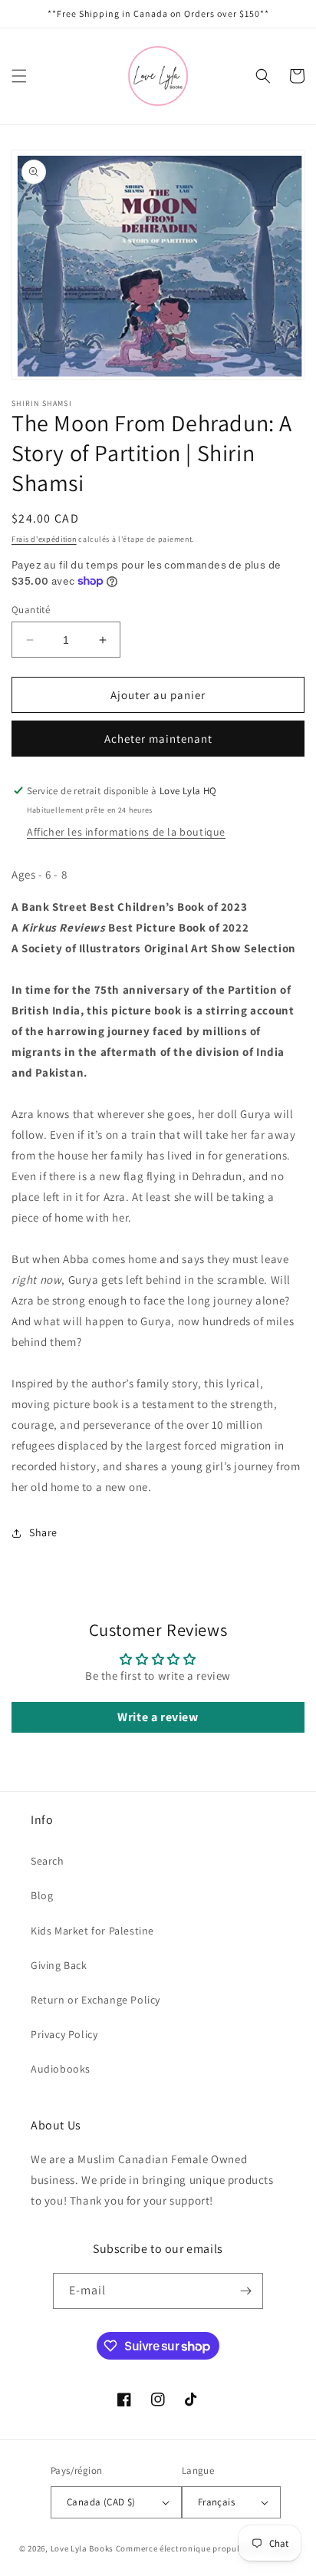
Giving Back (59, 1965)
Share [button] (43, 1532)
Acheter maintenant (158, 739)
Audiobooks (61, 2069)
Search (48, 1861)
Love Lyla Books (82, 2548)
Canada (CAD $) (101, 2502)
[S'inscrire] (245, 2291)
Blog (42, 1895)
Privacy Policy (64, 2034)
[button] (19, 76)
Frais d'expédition (44, 539)
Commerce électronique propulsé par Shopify (206, 2548)
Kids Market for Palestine (92, 1931)
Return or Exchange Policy (95, 2000)
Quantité (31, 610)
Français (216, 2502)
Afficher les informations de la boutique (126, 832)
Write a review (158, 1717)
